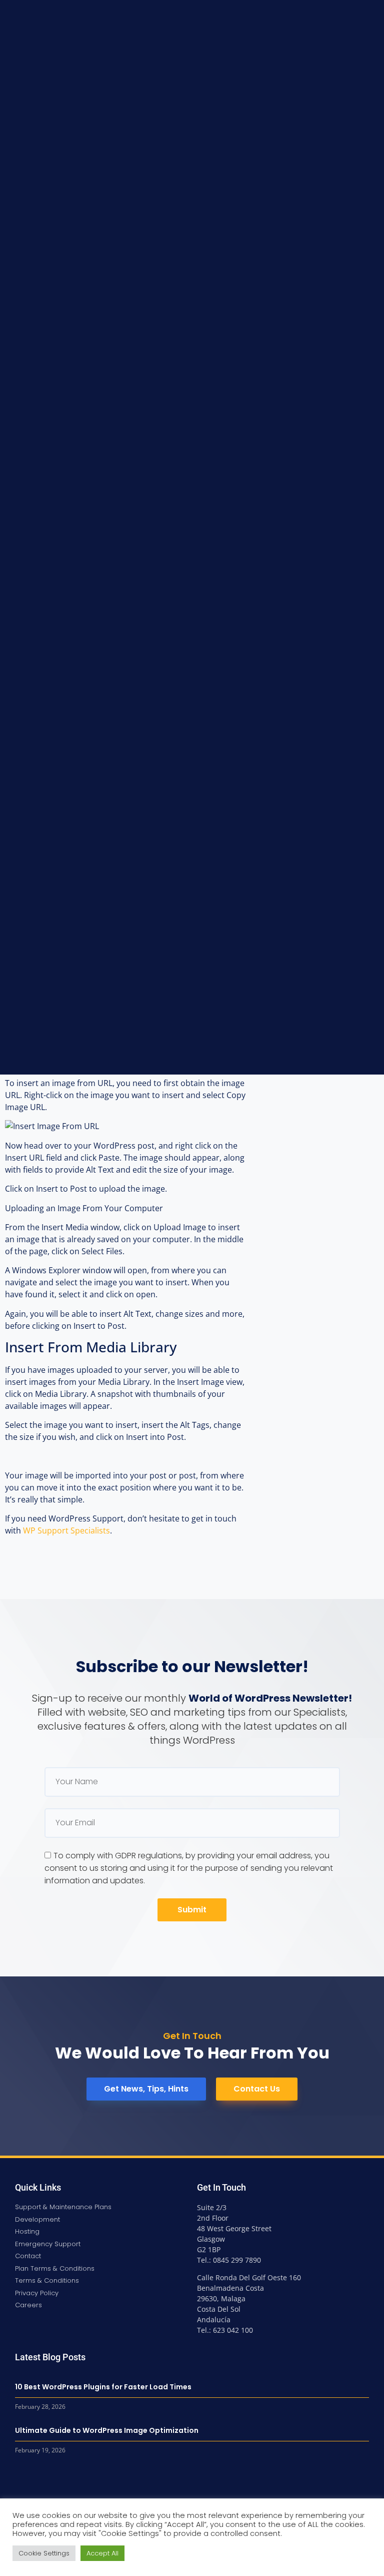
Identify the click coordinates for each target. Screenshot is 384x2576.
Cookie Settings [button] (44, 2553)
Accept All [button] (102, 2553)
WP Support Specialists (66, 1530)
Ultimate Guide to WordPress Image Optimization (107, 2430)
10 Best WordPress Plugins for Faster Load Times (103, 2387)
